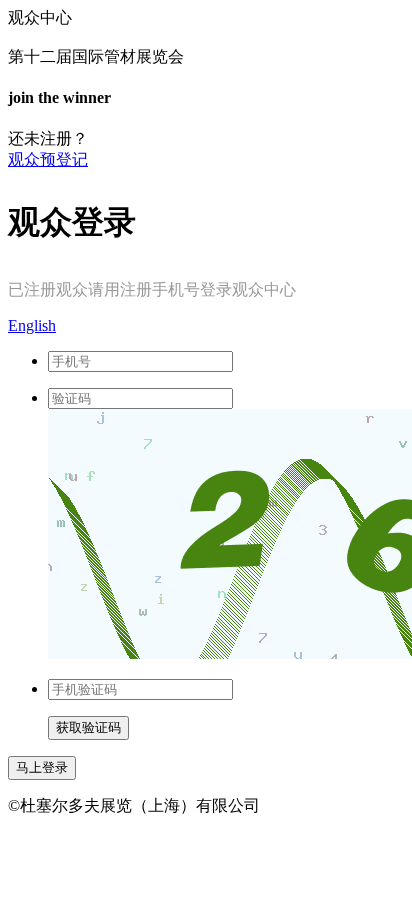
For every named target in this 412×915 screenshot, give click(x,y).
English (32, 325)
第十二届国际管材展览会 (96, 56)
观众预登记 (48, 159)
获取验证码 (88, 727)
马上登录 (42, 767)
